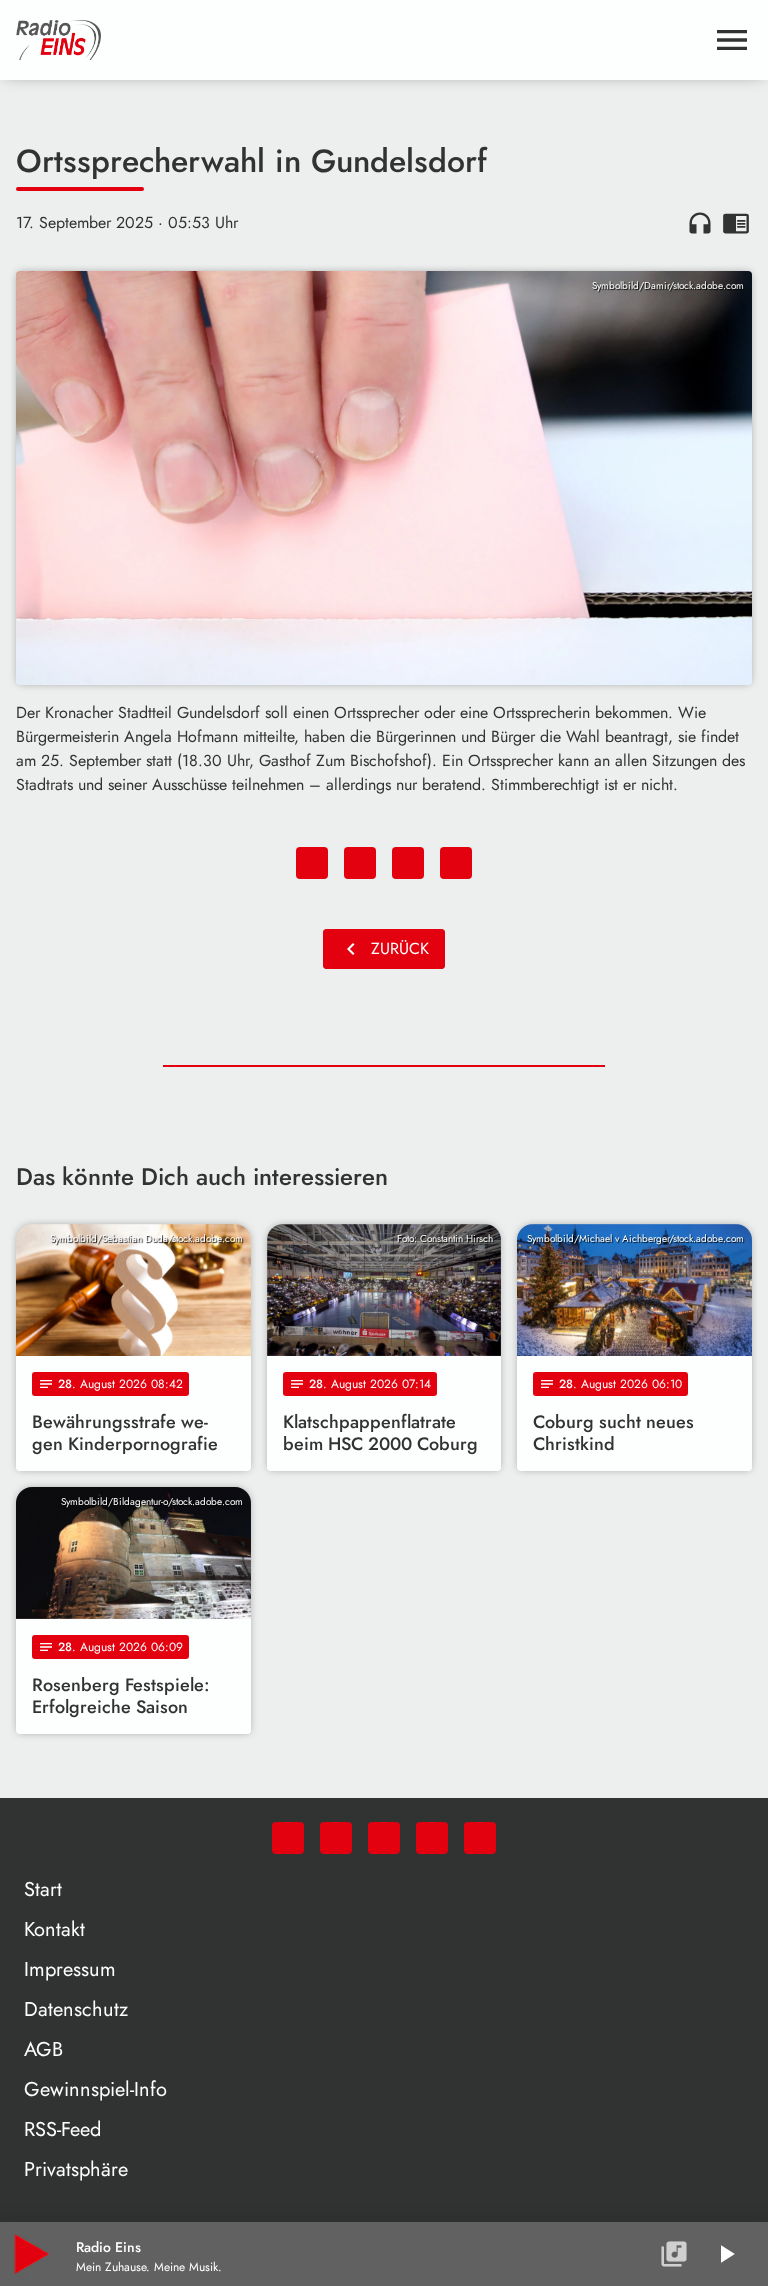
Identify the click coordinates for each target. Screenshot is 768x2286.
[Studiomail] (432, 1838)
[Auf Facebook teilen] (312, 863)
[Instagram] (384, 1838)
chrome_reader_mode (736, 223)
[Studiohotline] (480, 1838)
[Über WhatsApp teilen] (408, 863)
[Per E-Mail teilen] (456, 863)
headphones (700, 223)
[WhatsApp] (288, 1838)
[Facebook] (336, 1838)
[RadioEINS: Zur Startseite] (360, 40)
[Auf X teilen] (360, 863)
